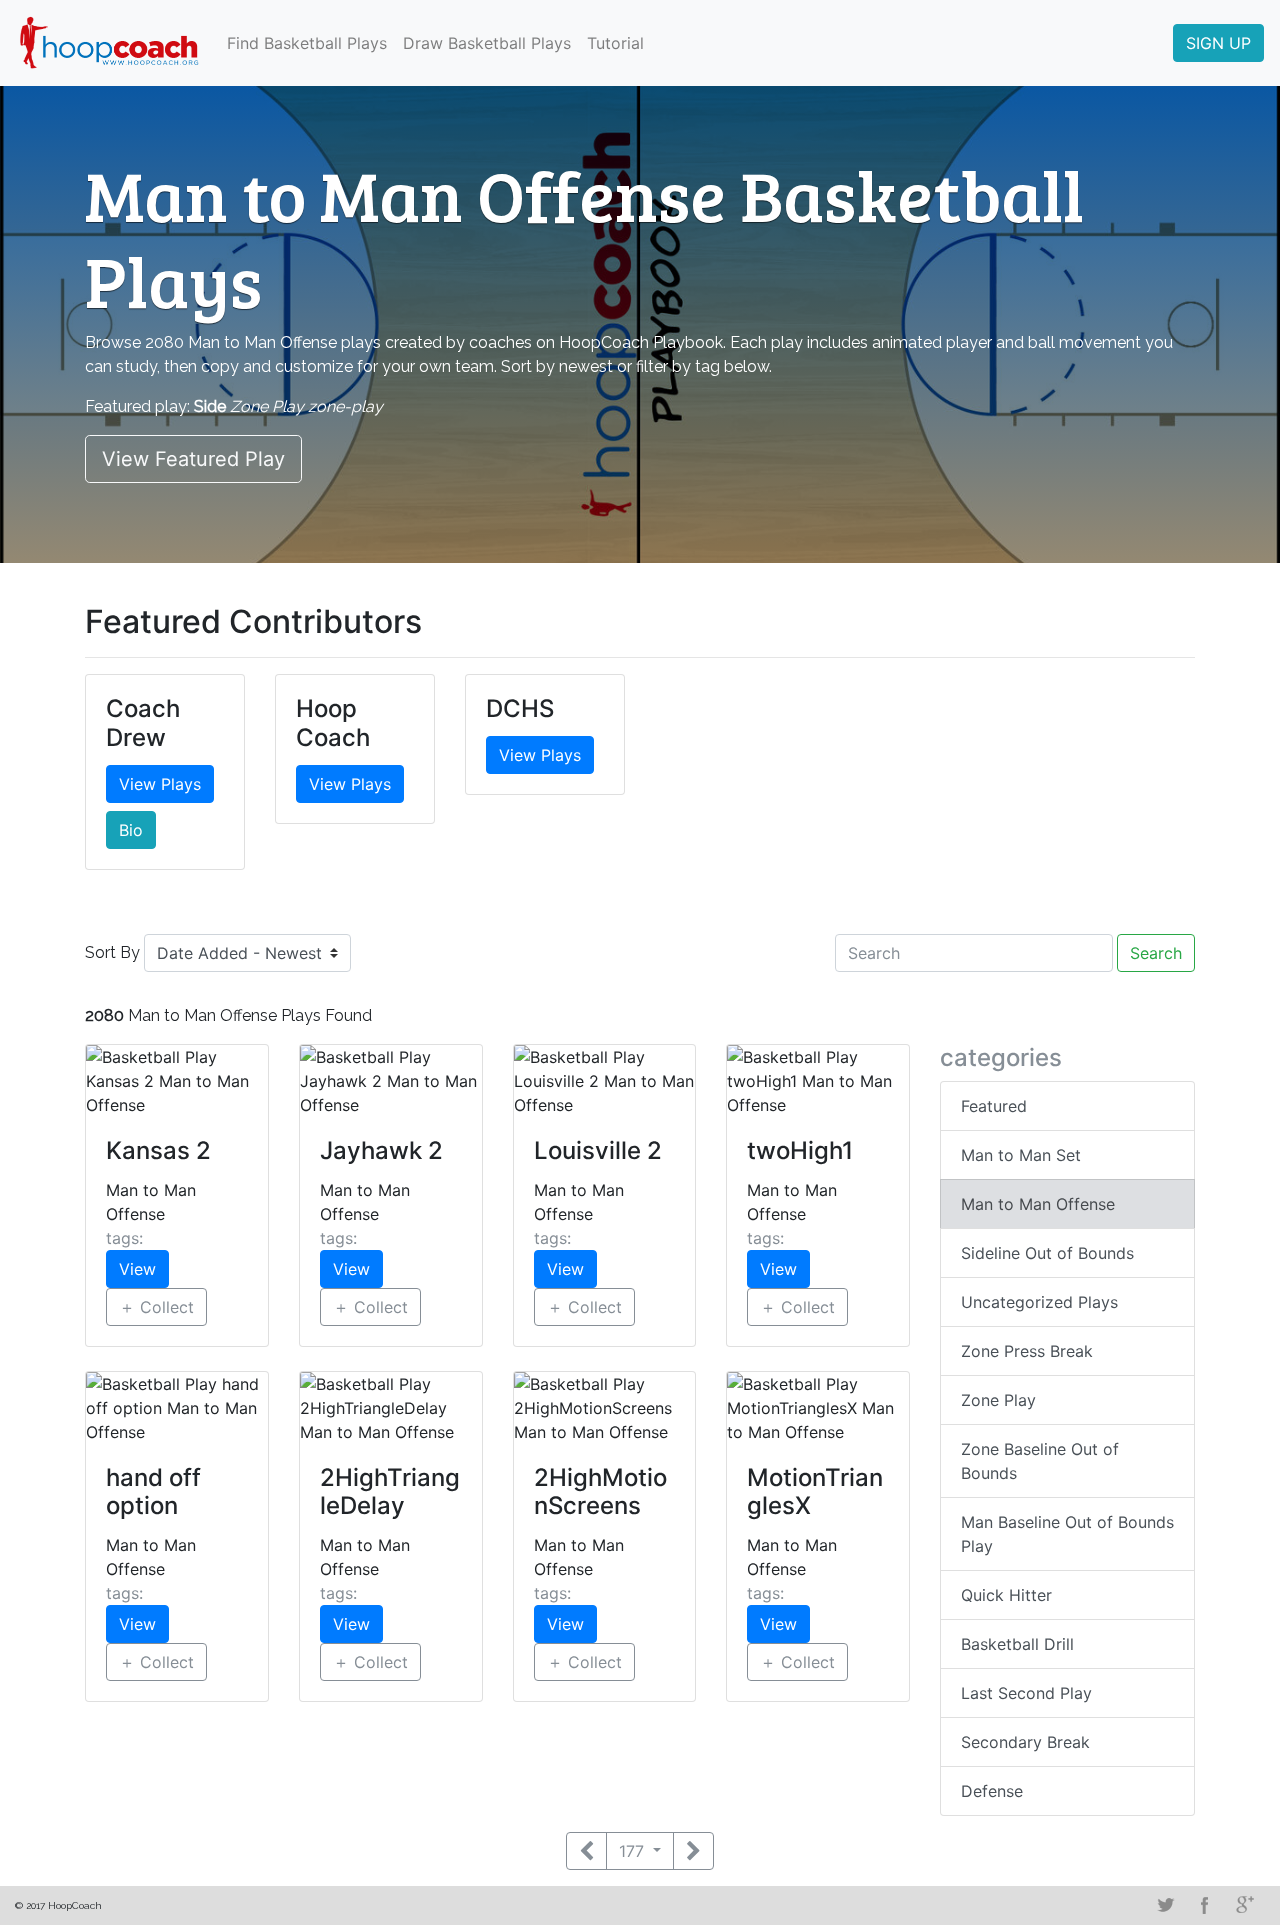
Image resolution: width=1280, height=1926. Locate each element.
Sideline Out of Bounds (1047, 1253)
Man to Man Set (1021, 1155)
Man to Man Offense (1038, 1204)
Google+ (1245, 1905)
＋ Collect (156, 1307)
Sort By (112, 952)
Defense (992, 1791)
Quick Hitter (1006, 1595)
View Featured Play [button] (193, 459)
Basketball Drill (1017, 1644)
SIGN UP (1218, 43)
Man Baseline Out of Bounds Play (1067, 1534)
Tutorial (615, 43)
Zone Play (998, 1400)
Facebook (1205, 1905)
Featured (994, 1106)
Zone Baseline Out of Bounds (1040, 1461)
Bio (131, 830)
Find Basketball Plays (307, 43)
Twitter (1165, 1905)
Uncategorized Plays (1039, 1302)
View (137, 1269)
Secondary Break (1025, 1742)
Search (1156, 953)
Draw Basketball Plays (487, 43)
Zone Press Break (1027, 1351)
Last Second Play (1026, 1693)
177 (634, 1851)
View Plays (160, 784)
